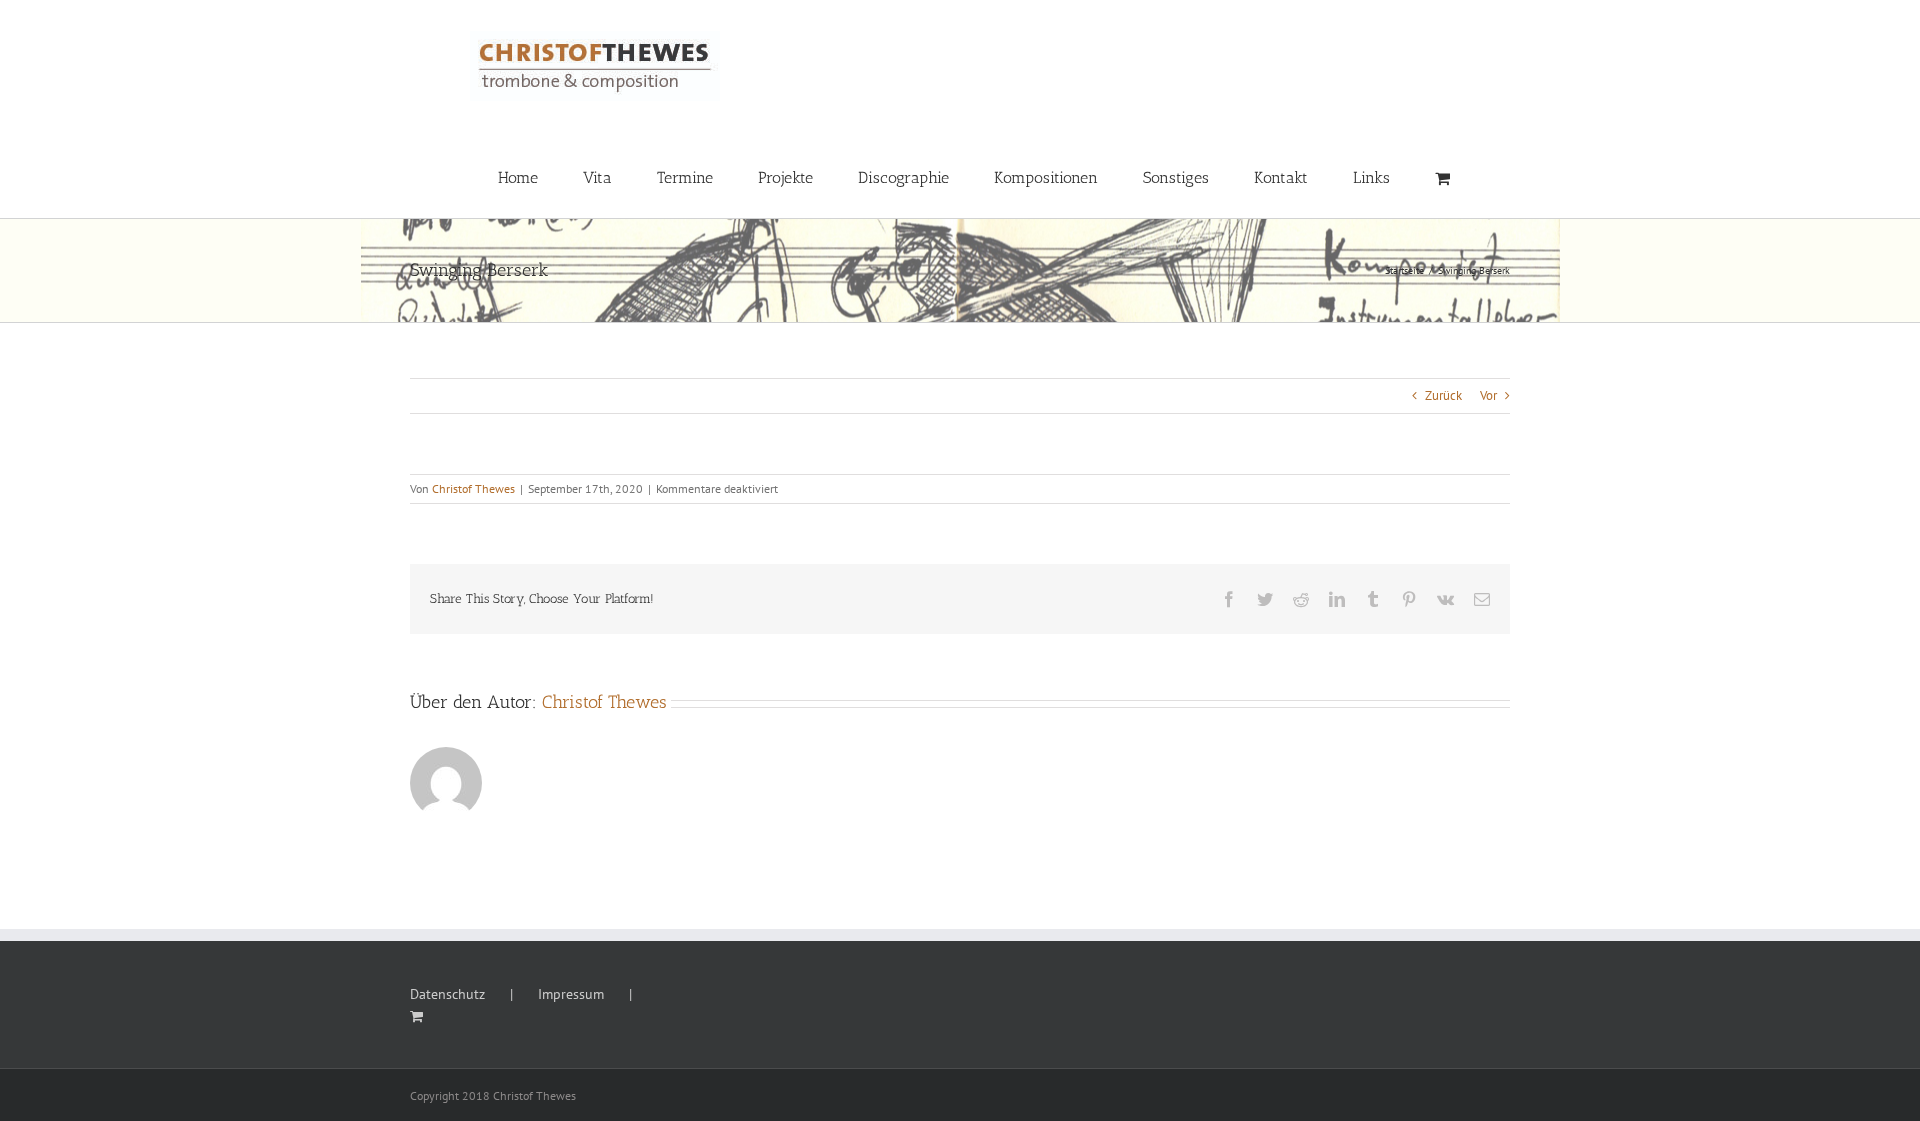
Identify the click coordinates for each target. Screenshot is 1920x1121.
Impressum (571, 994)
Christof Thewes (473, 488)
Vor (1488, 395)
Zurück (1443, 395)
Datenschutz (447, 994)
